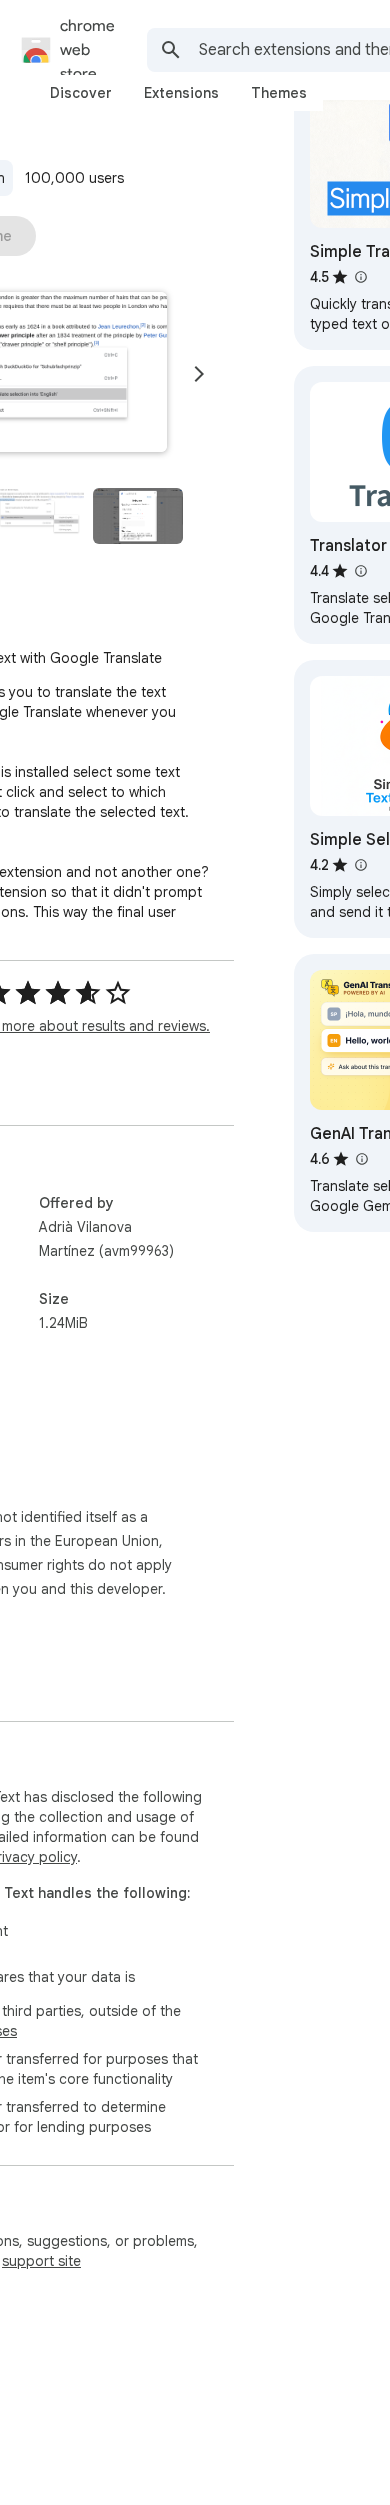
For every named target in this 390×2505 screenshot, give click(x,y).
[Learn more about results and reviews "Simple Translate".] (360, 277)
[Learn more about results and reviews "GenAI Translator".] (361, 1159)
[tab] (81, 93)
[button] (138, 516)
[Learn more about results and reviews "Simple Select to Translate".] (360, 865)
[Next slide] (199, 374)
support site (41, 2261)
